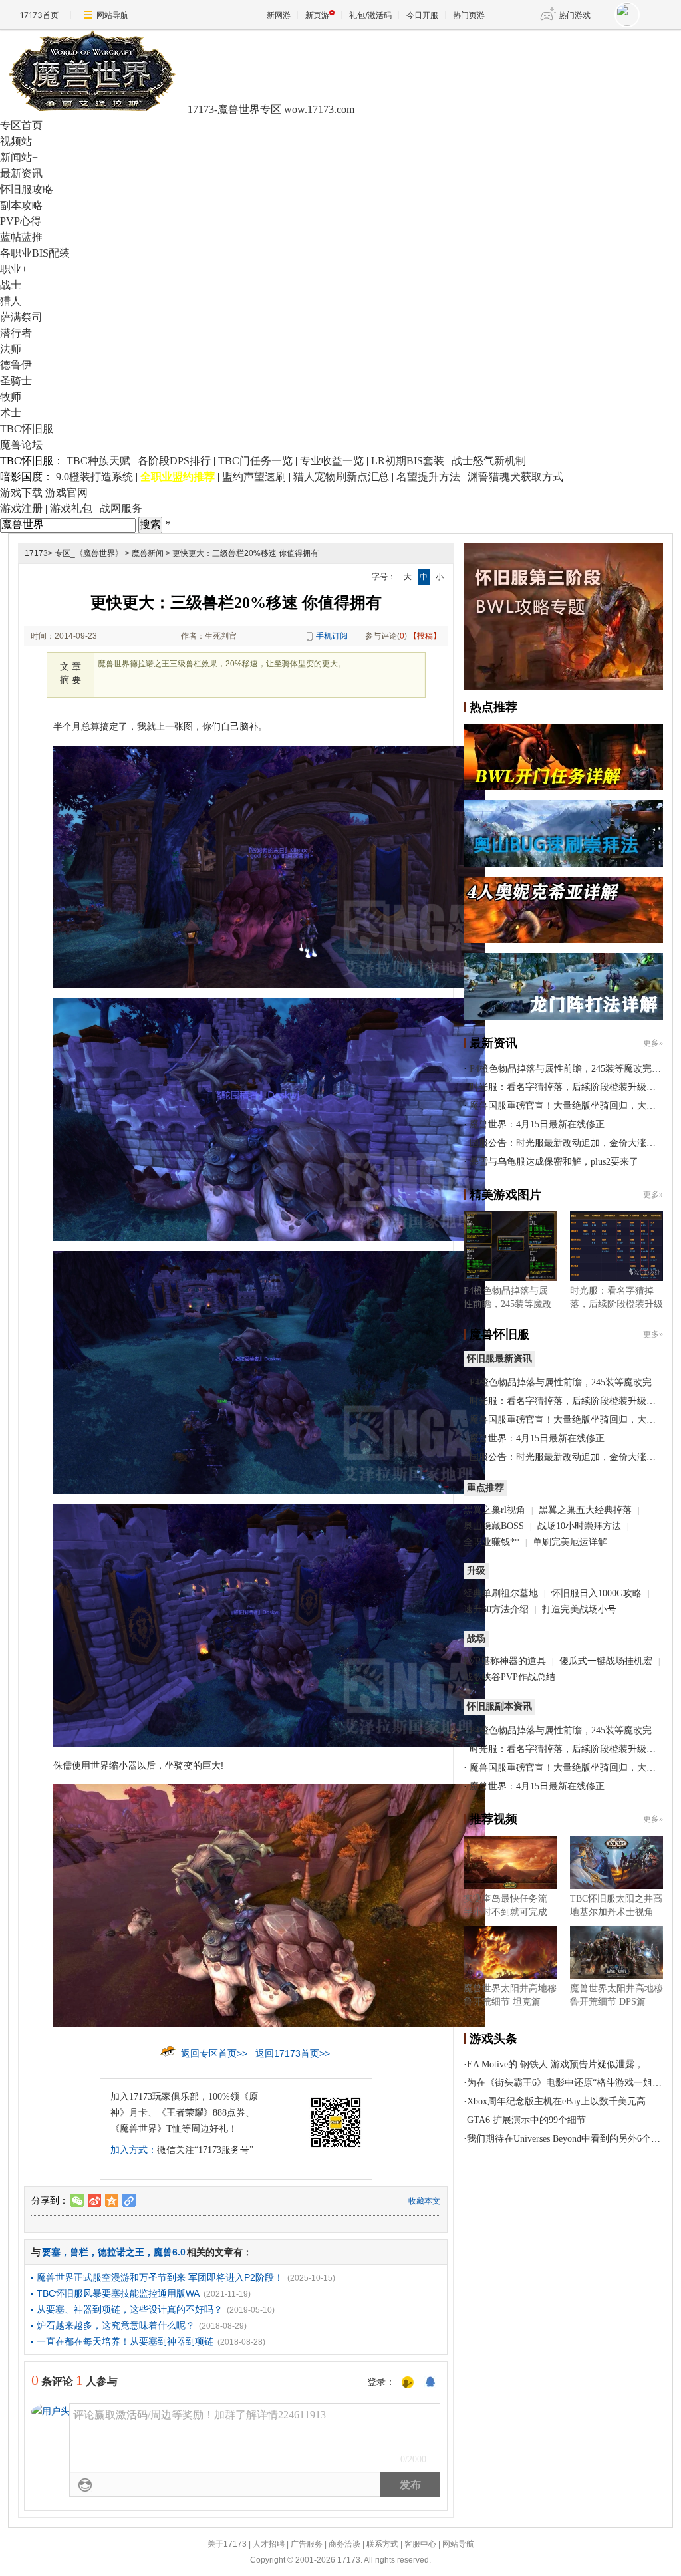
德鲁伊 (16, 365)
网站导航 (112, 15)
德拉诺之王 (121, 2252)
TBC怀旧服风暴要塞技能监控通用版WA (118, 2293)
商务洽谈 (344, 2544)
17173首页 (39, 15)
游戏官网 (67, 493)
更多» (653, 1043)
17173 (36, 553)
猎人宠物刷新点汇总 (341, 477)
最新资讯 (21, 173)
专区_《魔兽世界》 (89, 553)
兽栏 (79, 2252)
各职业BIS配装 (35, 253)
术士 (11, 413)
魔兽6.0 (170, 2252)
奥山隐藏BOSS (494, 1526)
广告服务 (307, 2544)
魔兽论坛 (21, 445)
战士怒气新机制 (489, 461)
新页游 (317, 15)
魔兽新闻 (148, 553)
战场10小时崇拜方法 (579, 1526)
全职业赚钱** (491, 1542)
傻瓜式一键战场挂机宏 (606, 1661)
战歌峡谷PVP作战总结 (509, 1677)
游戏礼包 (71, 508)
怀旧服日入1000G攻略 (597, 1593)
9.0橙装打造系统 (94, 477)
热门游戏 (575, 15)
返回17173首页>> (293, 2053)
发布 (410, 2485)
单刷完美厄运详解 (570, 1542)
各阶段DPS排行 (174, 461)
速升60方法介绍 (497, 1609)
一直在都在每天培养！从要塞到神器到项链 (125, 2341)
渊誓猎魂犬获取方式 (515, 477)
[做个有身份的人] (408, 2383)
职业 (14, 269)
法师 (11, 349)
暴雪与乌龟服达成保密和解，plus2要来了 (554, 1162)
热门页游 (469, 15)
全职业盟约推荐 (178, 477)
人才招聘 (269, 2544)
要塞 (51, 2252)
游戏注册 (21, 508)
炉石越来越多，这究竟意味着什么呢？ (116, 2325)
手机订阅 (332, 636)
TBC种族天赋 (98, 461)
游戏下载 (21, 493)
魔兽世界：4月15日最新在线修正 (537, 1124)
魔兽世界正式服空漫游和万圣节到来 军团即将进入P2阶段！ (160, 2277)
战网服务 (121, 508)
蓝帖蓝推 (21, 237)
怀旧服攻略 (27, 189)
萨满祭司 (21, 317)
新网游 (279, 15)
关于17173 (227, 2544)
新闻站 (19, 157)
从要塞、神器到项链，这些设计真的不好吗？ (130, 2309)
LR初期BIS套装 (408, 461)
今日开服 (422, 15)
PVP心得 (21, 221)
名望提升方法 (428, 477)
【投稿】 (425, 636)
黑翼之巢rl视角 (494, 1510)
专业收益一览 (332, 461)
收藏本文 (424, 2201)
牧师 (11, 397)
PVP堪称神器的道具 (505, 1661)
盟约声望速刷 (254, 477)
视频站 (16, 141)
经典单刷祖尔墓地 (501, 1593)
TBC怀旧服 (27, 429)
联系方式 (382, 2544)
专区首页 (21, 125)
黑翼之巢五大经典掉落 (585, 1510)
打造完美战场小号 (579, 1609)
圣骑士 (16, 381)
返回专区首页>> (214, 2053)
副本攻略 (21, 205)
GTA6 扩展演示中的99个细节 (526, 2120)
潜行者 (16, 333)
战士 (11, 285)
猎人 (11, 301)
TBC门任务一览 (255, 461)
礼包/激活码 (370, 15)
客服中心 (420, 2544)
